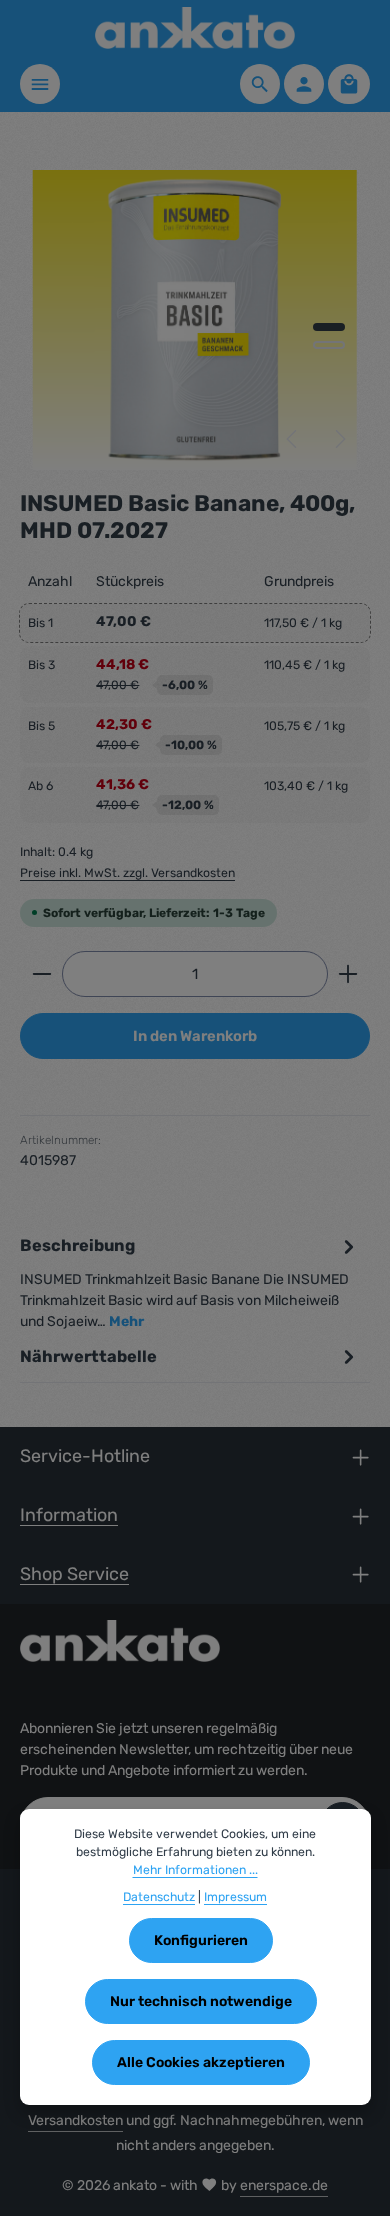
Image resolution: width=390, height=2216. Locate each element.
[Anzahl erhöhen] (348, 974)
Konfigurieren (201, 1940)
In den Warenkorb (195, 1036)
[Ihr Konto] (304, 84)
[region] (195, 320)
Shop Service (74, 1573)
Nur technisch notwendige (201, 2001)
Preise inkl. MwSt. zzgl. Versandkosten (127, 873)
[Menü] (40, 84)
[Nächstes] (339, 439)
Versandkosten (75, 2120)
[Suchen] (260, 84)
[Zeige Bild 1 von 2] (329, 327)
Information (69, 1514)
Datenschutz (159, 1897)
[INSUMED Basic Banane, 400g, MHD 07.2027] (194, 320)
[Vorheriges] (293, 439)
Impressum (235, 1897)
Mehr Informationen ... (195, 1870)
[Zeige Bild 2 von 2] (329, 345)
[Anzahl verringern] (41, 974)
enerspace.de (284, 2185)
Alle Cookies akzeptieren (201, 2062)
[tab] (190, 1282)
